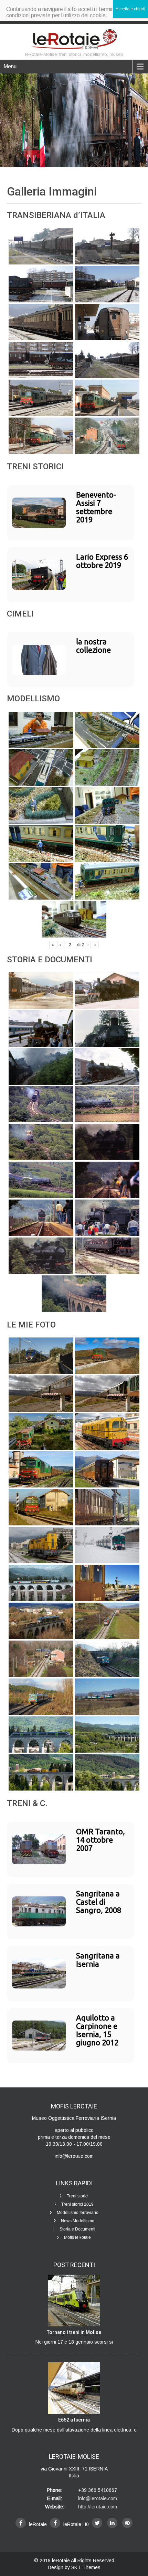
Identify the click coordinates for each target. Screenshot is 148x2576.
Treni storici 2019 (77, 2204)
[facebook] (21, 2523)
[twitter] (97, 2523)
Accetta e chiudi (130, 9)
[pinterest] (127, 2523)
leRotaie (61, 2560)
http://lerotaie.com (98, 2507)
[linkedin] (112, 2523)
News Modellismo (78, 2221)
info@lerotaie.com (98, 2498)
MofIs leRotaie (77, 2237)
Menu (10, 66)
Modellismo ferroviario (78, 2213)
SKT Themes (86, 2567)
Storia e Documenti (77, 2229)
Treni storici (78, 2196)
